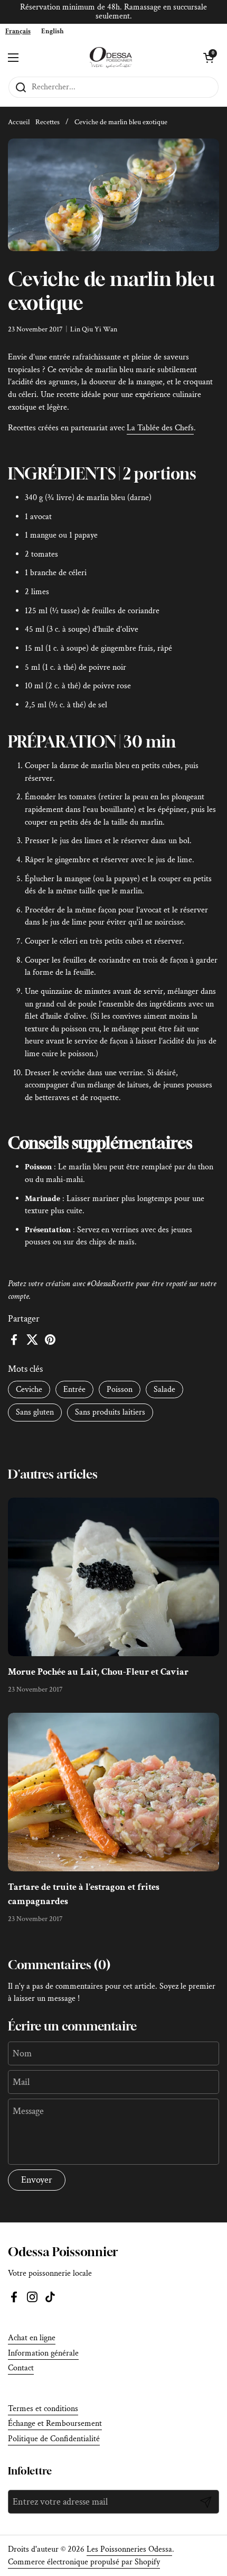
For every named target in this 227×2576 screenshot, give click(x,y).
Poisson (120, 1389)
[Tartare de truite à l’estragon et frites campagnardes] (113, 1792)
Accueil (19, 122)
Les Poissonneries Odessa (129, 2549)
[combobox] (18, 31)
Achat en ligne (32, 2338)
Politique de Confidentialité (54, 2439)
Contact (21, 2368)
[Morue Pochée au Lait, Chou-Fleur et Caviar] (113, 1577)
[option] (53, 31)
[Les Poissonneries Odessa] (111, 58)
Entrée (74, 1389)
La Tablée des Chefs (160, 428)
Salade (164, 1389)
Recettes (48, 122)
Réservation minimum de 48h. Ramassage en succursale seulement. (113, 12)
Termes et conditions (43, 2409)
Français (18, 31)
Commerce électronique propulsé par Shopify (84, 2562)
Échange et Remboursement (55, 2423)
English (53, 31)
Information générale (43, 2353)
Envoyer (37, 2180)
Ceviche (29, 1389)
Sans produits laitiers (110, 1412)
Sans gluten (35, 1412)
